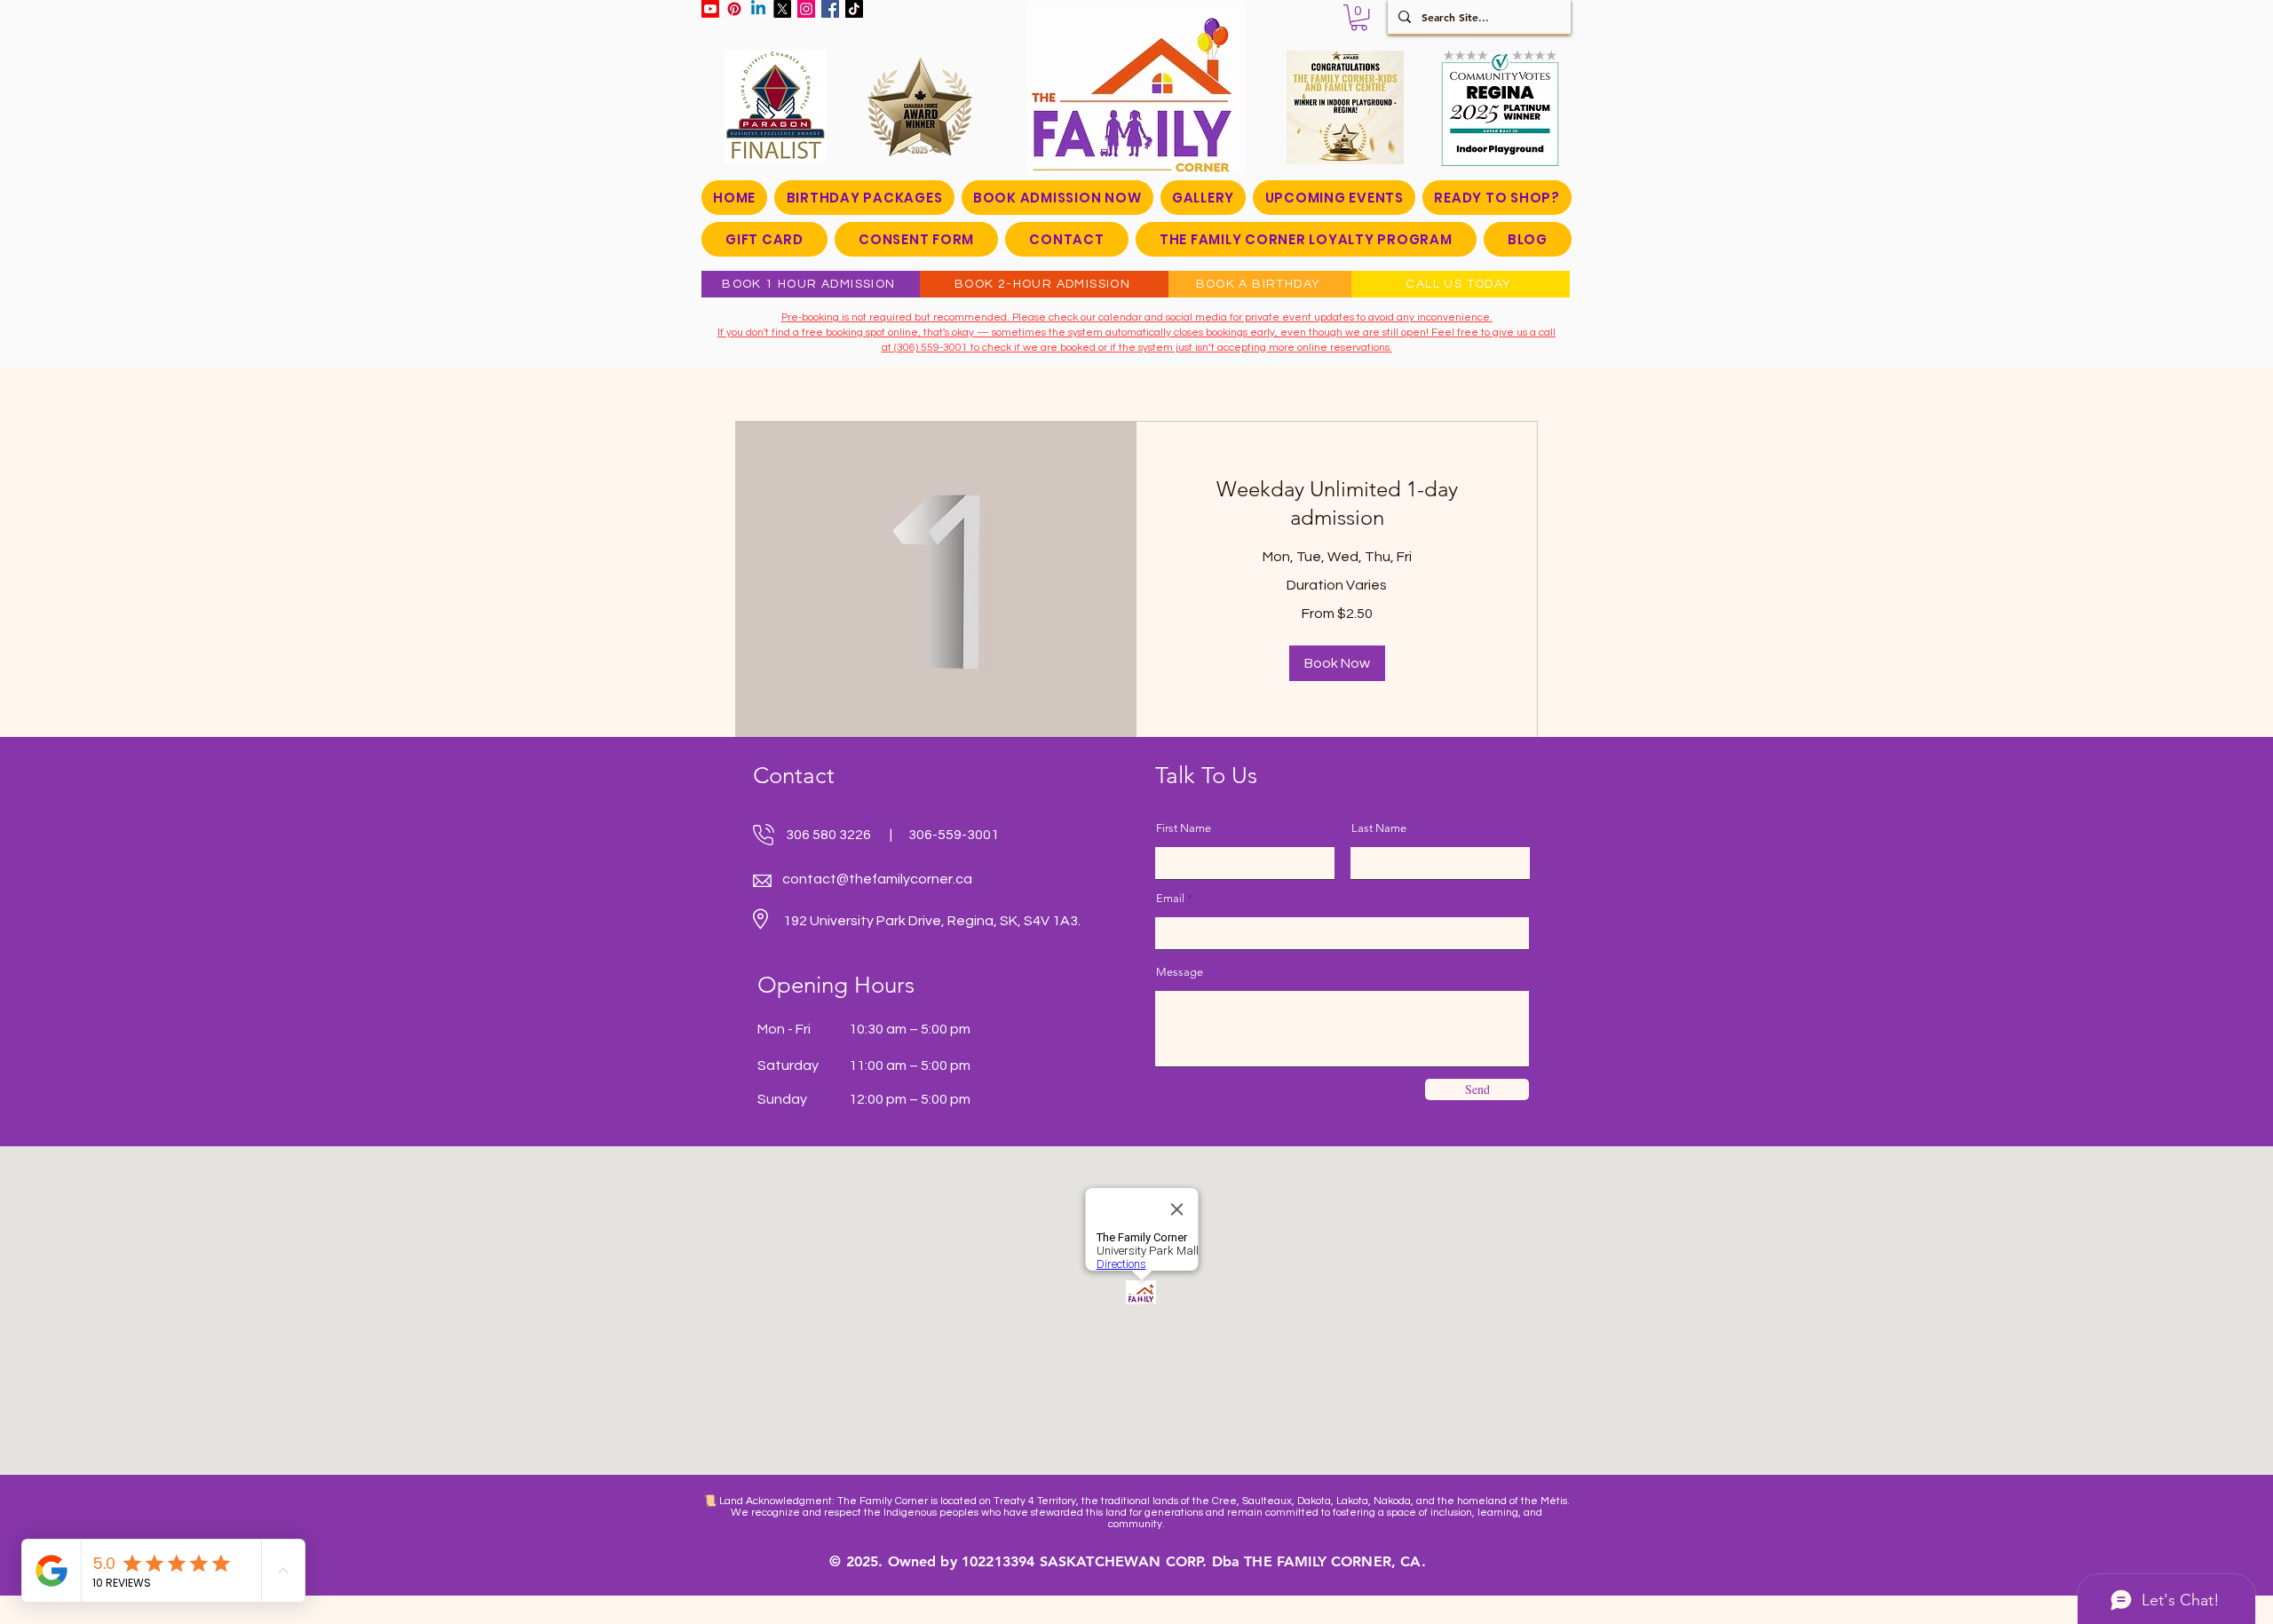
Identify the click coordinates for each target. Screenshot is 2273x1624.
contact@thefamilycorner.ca (877, 879)
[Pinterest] (734, 9)
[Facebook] (830, 9)
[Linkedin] (758, 9)
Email (1170, 898)
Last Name (1379, 828)
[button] (1359, 17)
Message (1180, 972)
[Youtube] (710, 9)
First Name (1184, 828)
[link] (1337, 503)
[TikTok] (854, 9)
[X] (782, 9)
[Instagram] (806, 9)
